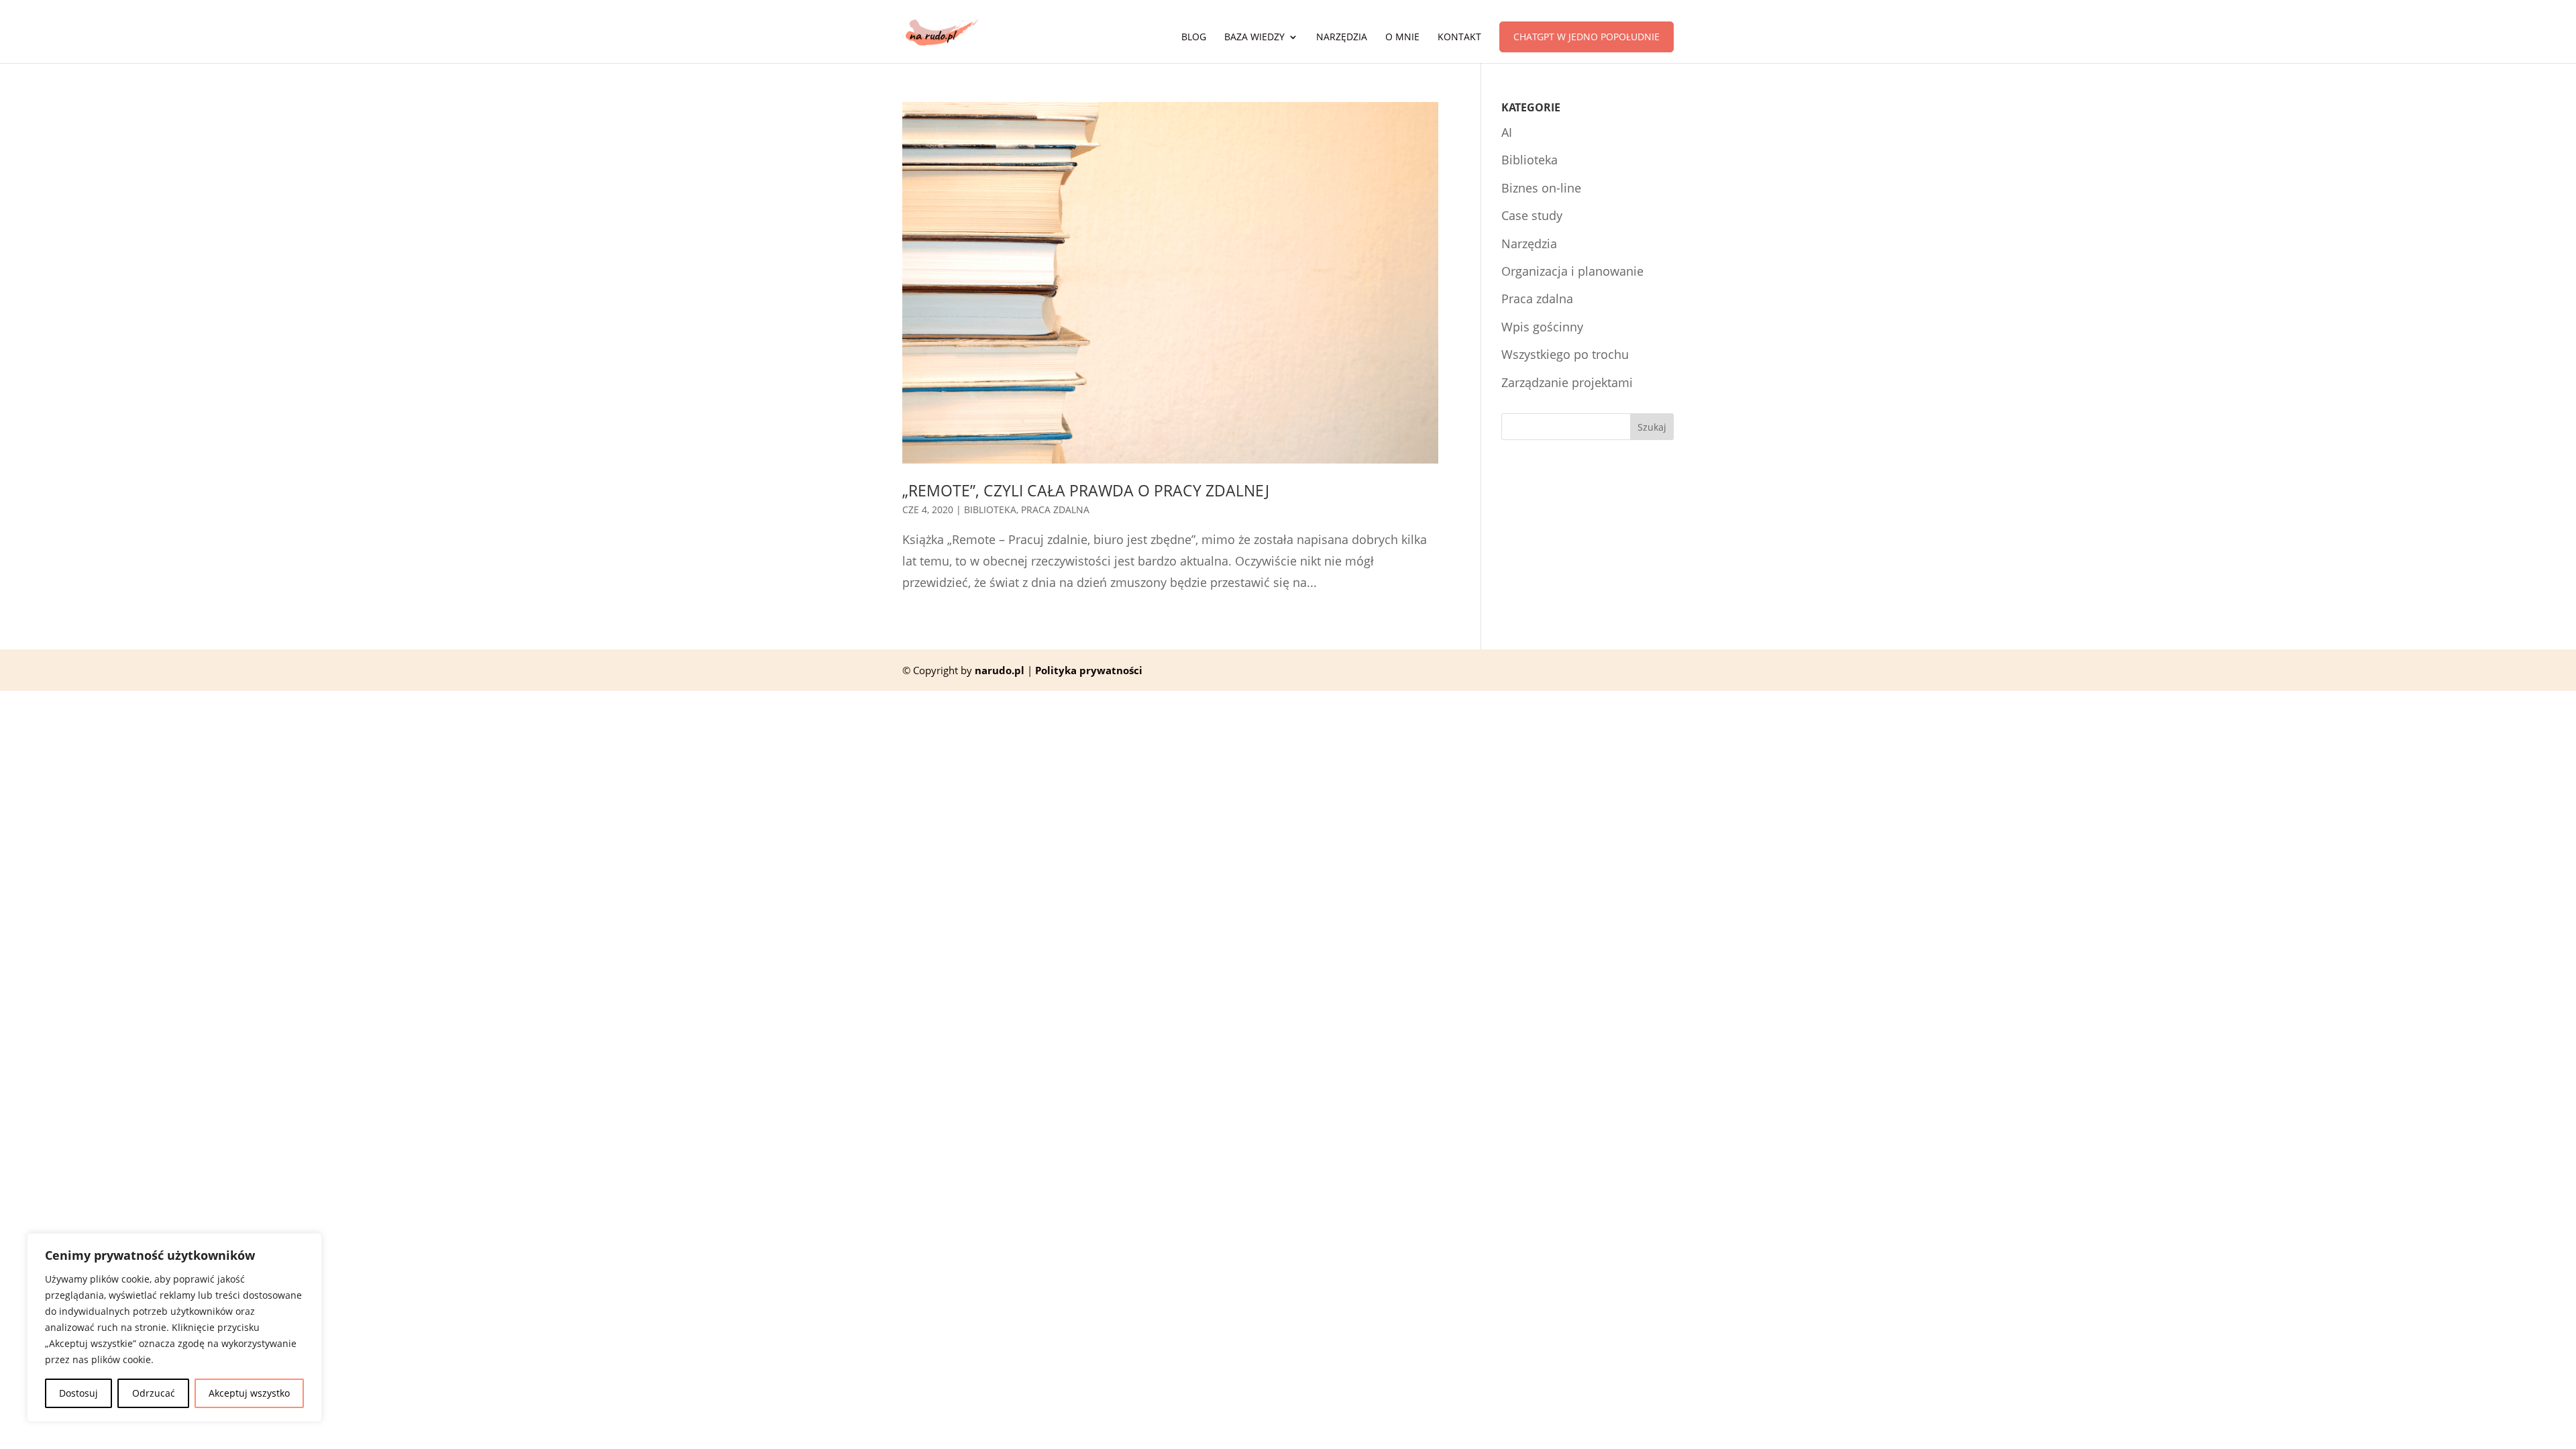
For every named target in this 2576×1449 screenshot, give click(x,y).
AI (1507, 132)
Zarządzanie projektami (1567, 382)
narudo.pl (1000, 670)
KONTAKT (1459, 38)
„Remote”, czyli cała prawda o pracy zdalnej (1086, 491)
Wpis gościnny (1542, 327)
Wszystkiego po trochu (1565, 354)
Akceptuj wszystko (249, 1393)
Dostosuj (78, 1393)
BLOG (1194, 38)
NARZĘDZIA (1342, 38)
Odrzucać (154, 1393)
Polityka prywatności (1089, 670)
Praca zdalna (1055, 509)
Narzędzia (1529, 244)
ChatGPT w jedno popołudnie (1587, 37)
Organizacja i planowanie (1572, 271)
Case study (1532, 215)
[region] (174, 1328)
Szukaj (1652, 427)
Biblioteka (990, 509)
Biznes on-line (1541, 188)
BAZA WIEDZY (1254, 38)
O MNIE (1402, 38)
